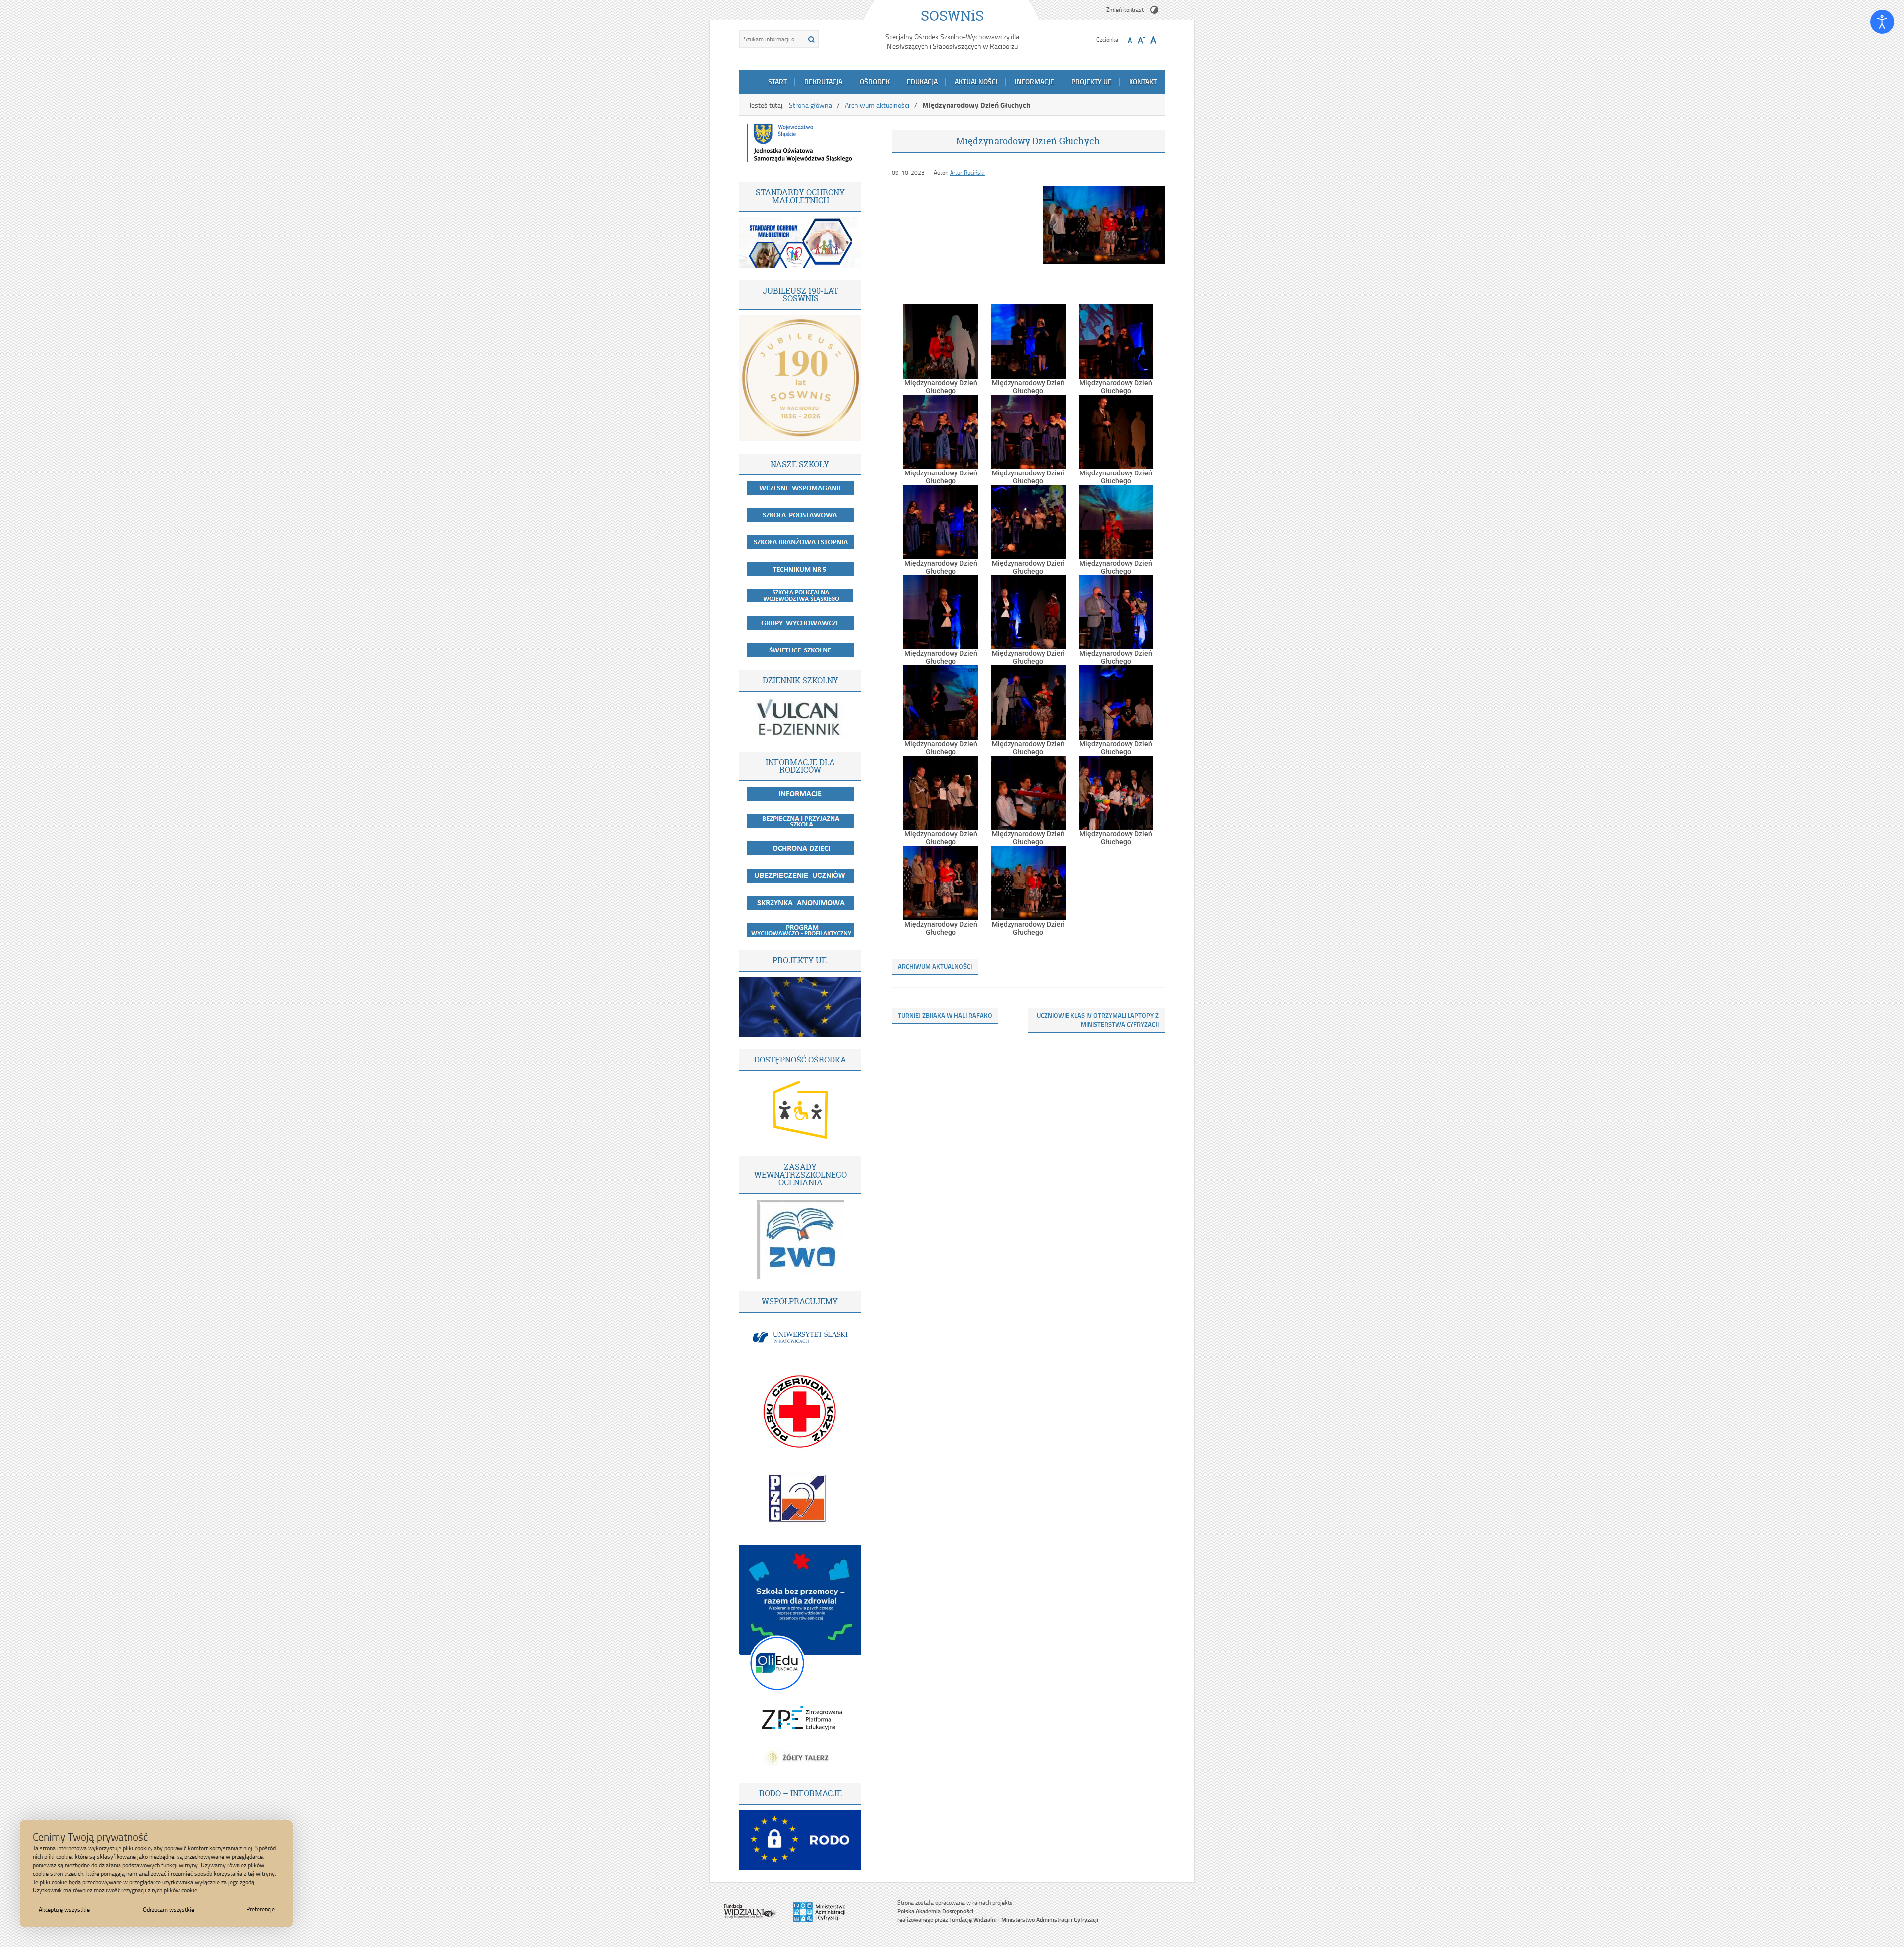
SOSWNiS (952, 16)
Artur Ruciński (967, 172)
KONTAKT (1143, 82)
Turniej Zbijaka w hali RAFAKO (945, 1015)
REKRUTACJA (823, 82)
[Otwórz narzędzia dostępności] (1882, 22)
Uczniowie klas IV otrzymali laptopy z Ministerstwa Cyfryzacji (1098, 1020)
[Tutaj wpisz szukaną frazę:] (771, 39)
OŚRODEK (875, 82)
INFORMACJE (1035, 82)
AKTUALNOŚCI (976, 82)
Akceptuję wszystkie (64, 1910)
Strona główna (810, 105)
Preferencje (261, 1909)
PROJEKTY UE (1092, 82)
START (777, 82)
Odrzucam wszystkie (169, 1910)
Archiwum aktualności (877, 105)
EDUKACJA (922, 82)
